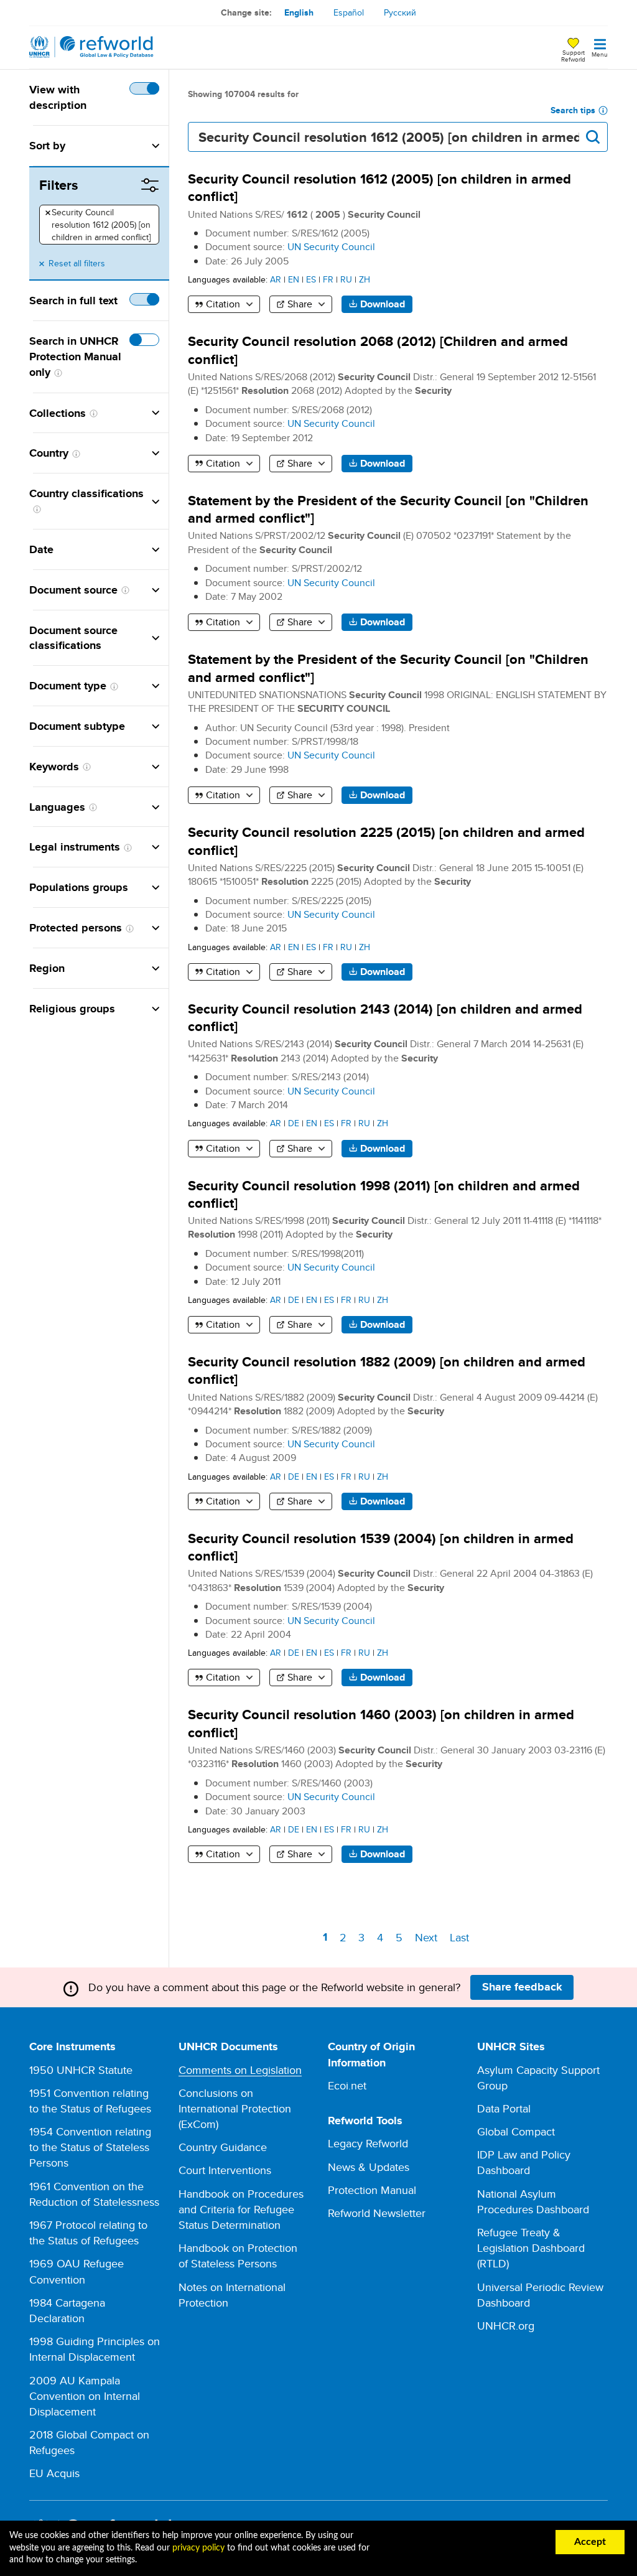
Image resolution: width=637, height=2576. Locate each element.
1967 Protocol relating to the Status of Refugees (88, 2233)
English (299, 12)
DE (294, 1123)
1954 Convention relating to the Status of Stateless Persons (90, 2147)
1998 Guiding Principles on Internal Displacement (95, 2349)
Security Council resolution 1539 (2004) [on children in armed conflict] (381, 1547)
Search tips (573, 110)
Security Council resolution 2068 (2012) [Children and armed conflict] (378, 350)
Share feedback (522, 1987)
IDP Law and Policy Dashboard (524, 2162)
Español (349, 12)
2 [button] (345, 1937)
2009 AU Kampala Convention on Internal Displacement (85, 2396)
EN (294, 279)
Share (300, 304)
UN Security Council (331, 247)
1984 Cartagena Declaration (67, 2310)
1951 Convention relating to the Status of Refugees (90, 2101)
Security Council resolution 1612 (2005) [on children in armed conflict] (98, 225)
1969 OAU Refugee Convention (77, 2271)
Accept (590, 2542)
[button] (112, 146)
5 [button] (401, 1937)
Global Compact (516, 2131)
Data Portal (504, 2108)
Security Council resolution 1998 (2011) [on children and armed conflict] (384, 1194)
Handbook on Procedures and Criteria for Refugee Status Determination (241, 2209)
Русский (400, 12)
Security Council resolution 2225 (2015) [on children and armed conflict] (386, 841)
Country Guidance (223, 2147)
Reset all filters (77, 263)
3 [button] (364, 1937)
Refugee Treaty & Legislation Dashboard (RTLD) (531, 2248)
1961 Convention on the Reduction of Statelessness (94, 2194)
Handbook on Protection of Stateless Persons (238, 2256)
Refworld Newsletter (377, 2213)
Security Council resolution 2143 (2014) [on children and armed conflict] (385, 1018)
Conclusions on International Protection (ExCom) (235, 2108)
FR (328, 279)
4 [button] (382, 1937)
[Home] (91, 47)
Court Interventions (225, 2170)
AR (276, 279)
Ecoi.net (347, 2085)
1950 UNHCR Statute (81, 2070)
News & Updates (369, 2167)
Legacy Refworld (368, 2143)
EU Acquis (54, 2473)
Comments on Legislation (240, 2070)
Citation (223, 304)
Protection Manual (372, 2190)
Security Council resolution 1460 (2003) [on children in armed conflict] (381, 1723)
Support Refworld (573, 55)
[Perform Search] (593, 137)
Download (383, 304)
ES (311, 279)
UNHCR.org (506, 2326)
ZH (365, 279)
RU (346, 279)
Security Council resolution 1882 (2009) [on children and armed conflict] (387, 1370)
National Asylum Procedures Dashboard (533, 2201)
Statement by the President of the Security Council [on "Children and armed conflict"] (388, 509)
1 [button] (327, 1939)
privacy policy (198, 2548)
